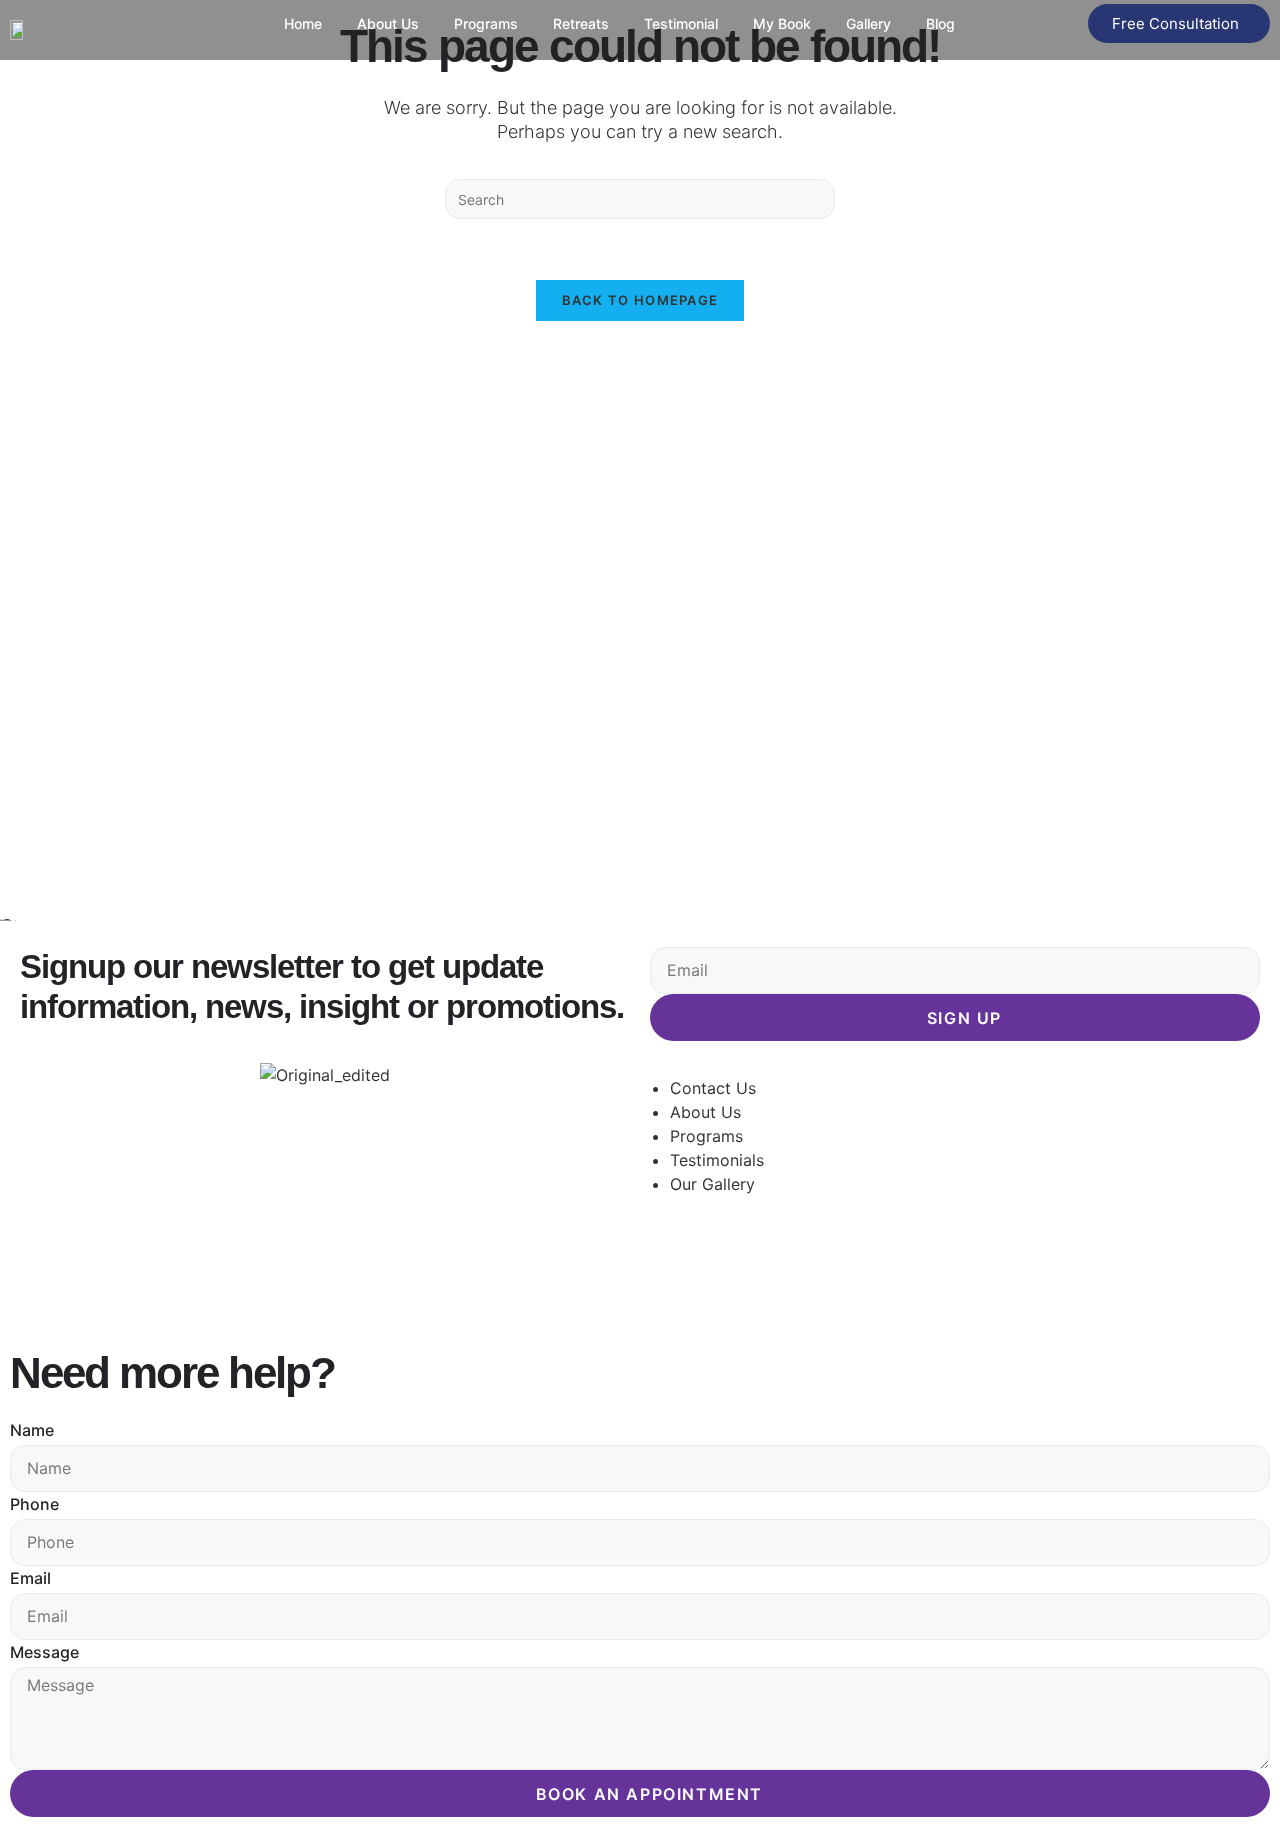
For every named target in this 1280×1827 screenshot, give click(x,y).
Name (32, 1430)
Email (30, 1578)
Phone (34, 1504)
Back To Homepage (640, 300)
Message (44, 1652)
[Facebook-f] (675, 1276)
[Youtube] (840, 1276)
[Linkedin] (785, 1276)
